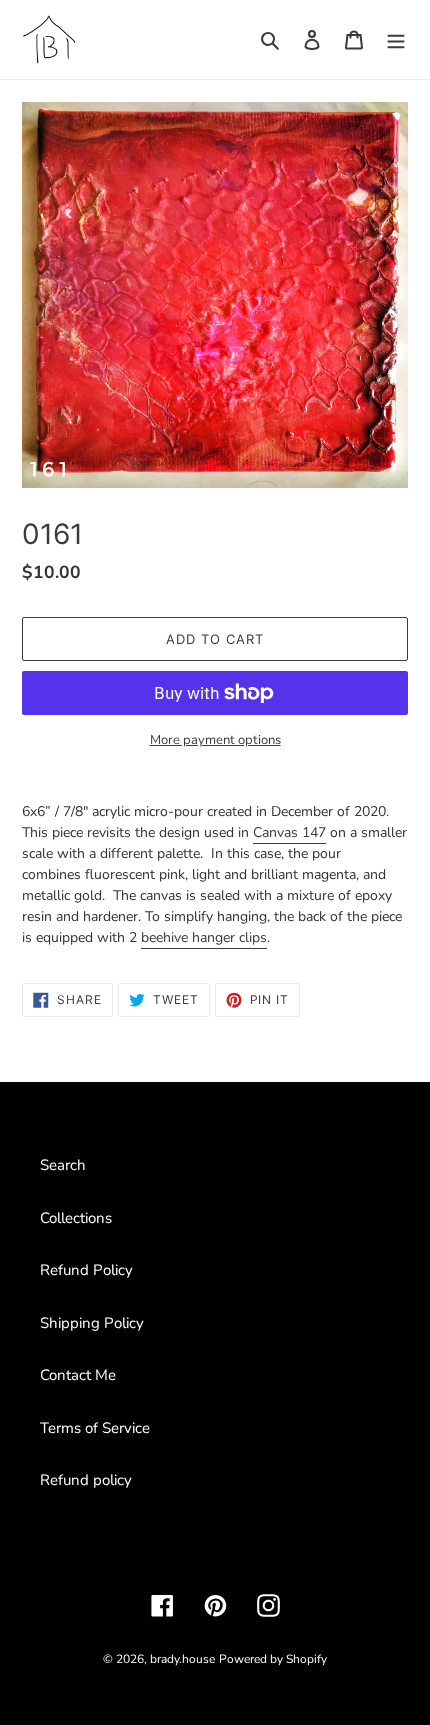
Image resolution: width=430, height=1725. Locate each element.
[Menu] (396, 39)
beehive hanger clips (204, 937)
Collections (76, 1218)
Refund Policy (86, 1270)
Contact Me (78, 1375)
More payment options (215, 740)
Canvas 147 (289, 832)
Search (63, 1165)
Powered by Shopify (273, 1659)
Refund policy (86, 1480)
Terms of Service (95, 1428)
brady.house (182, 1659)
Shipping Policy (92, 1323)
